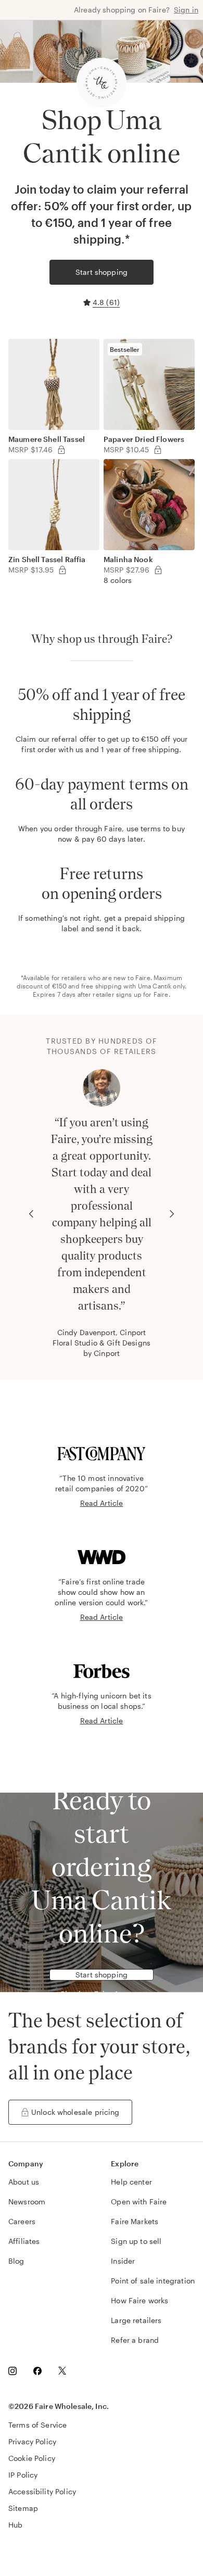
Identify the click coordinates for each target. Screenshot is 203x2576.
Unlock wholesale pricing (75, 2112)
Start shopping (102, 272)
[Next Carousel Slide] (172, 1214)
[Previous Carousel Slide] (31, 1214)
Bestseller (125, 349)
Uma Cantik (155, 986)
